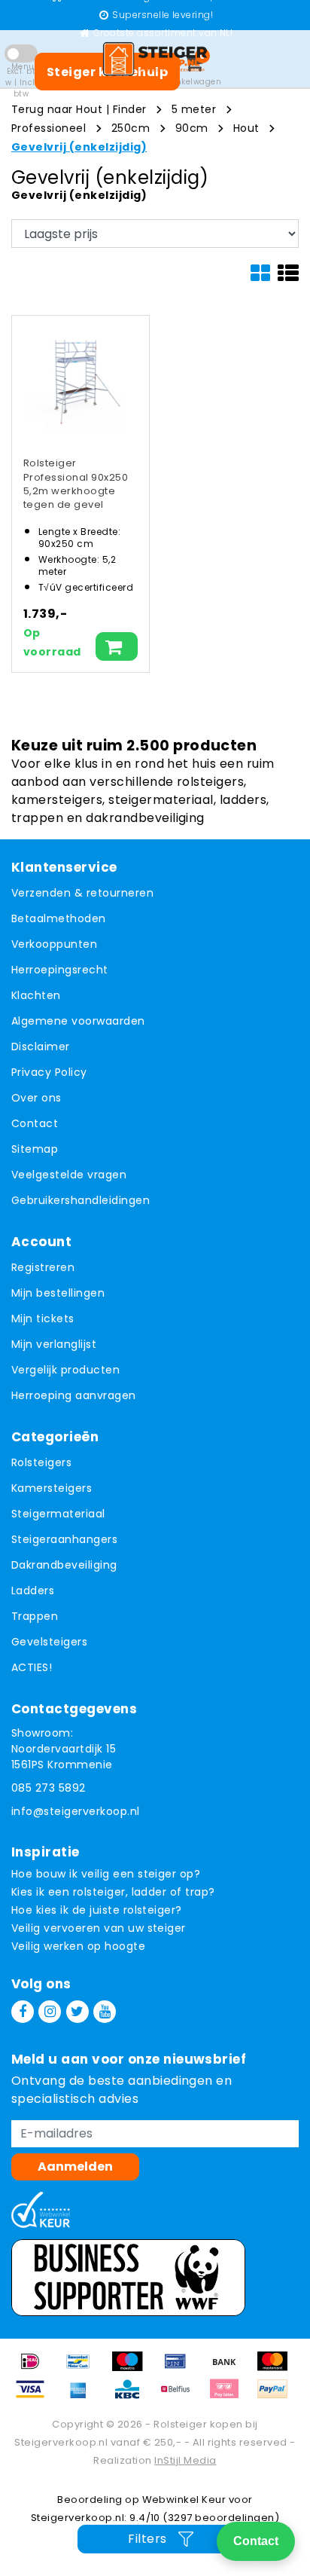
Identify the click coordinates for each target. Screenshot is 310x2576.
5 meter (194, 109)
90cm (192, 128)
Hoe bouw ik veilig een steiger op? (106, 1874)
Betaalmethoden (59, 918)
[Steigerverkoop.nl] (155, 59)
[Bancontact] (84, 2368)
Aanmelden (75, 2167)
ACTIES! (32, 1667)
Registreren (43, 1267)
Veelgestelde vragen (69, 1175)
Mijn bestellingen (58, 1293)
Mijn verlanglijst (54, 1344)
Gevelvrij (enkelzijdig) (79, 147)
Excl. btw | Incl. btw (21, 83)
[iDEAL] (35, 2368)
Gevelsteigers (49, 1642)
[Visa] (35, 2396)
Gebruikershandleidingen (81, 1200)
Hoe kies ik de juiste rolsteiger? (97, 1910)
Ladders (33, 1591)
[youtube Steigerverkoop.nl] (105, 2012)
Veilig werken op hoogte (78, 1946)
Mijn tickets (43, 1319)
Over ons (36, 1098)
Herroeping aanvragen (74, 1395)
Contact (35, 1123)
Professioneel (49, 128)
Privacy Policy (49, 1072)
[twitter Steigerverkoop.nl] (77, 2012)
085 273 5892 (49, 1788)
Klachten (36, 995)
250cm (131, 128)
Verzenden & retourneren (82, 893)
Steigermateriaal (58, 1514)
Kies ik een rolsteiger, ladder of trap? (113, 1892)
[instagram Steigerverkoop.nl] (50, 2012)
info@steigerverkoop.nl (76, 1811)
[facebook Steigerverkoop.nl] (23, 2012)
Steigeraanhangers (64, 1539)
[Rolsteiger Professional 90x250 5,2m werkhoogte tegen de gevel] (75, 379)
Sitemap (35, 1149)
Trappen (35, 1616)
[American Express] (84, 2396)
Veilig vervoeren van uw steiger (99, 1928)
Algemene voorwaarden (78, 1021)
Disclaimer (41, 1047)
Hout (246, 128)
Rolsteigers (41, 1462)
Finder (130, 109)
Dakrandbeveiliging (64, 1565)
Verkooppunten (54, 944)
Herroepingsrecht (60, 970)
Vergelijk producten (65, 1370)
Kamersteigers (52, 1488)
